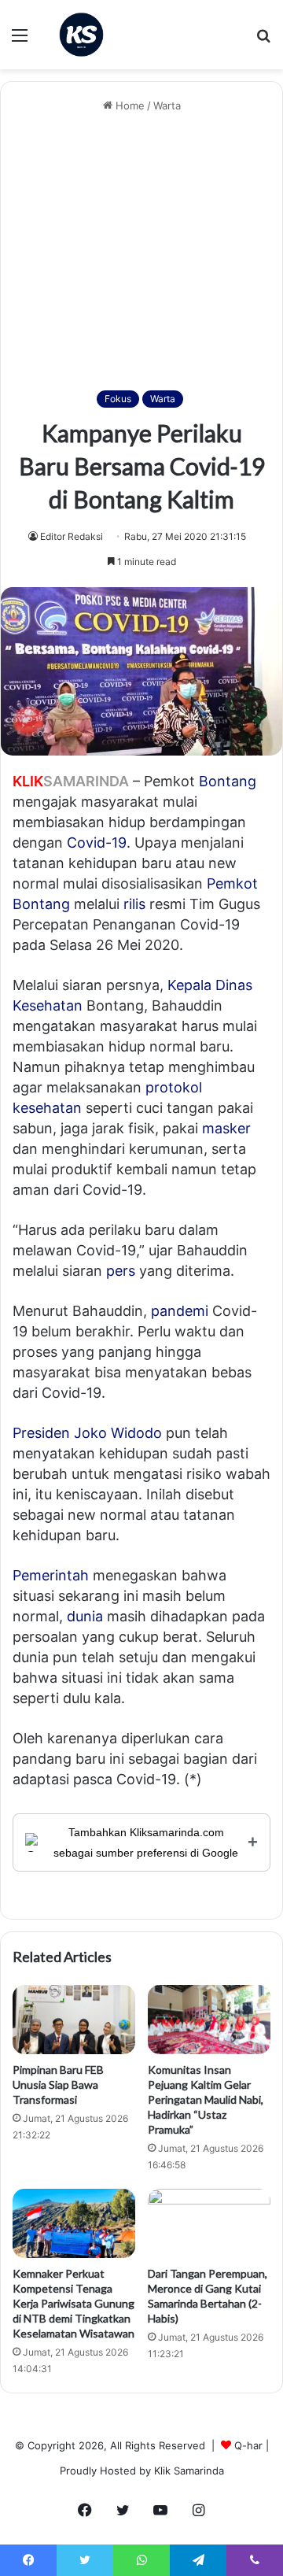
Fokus (118, 399)
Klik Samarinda (189, 2471)
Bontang (228, 781)
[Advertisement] (141, 252)
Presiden (41, 1433)
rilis (134, 904)
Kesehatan (48, 1005)
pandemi (180, 1311)
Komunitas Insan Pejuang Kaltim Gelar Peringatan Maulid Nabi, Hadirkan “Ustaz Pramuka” (206, 2099)
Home (129, 105)
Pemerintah (51, 1575)
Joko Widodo (118, 1433)
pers (121, 1271)
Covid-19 (97, 843)
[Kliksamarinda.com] (81, 35)
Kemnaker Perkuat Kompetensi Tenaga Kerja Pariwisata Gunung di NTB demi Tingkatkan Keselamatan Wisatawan (74, 2303)
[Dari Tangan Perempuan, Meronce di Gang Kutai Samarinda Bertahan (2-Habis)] (209, 2223)
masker (226, 1128)
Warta (167, 105)
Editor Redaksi (72, 536)
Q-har (248, 2445)
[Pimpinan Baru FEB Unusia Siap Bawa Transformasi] (74, 2020)
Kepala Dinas (210, 985)
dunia (85, 1616)
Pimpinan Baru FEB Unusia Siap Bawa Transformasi (58, 2084)
